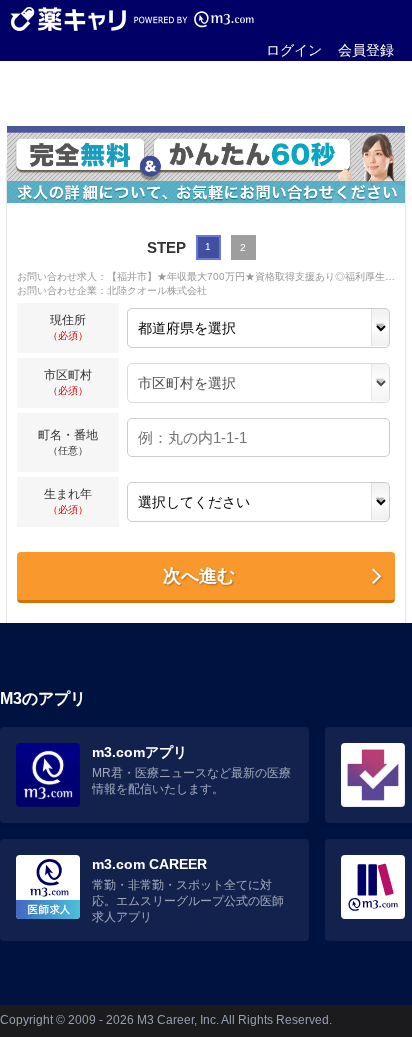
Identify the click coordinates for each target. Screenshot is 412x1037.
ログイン (294, 50)
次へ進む (199, 576)
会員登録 (366, 50)
